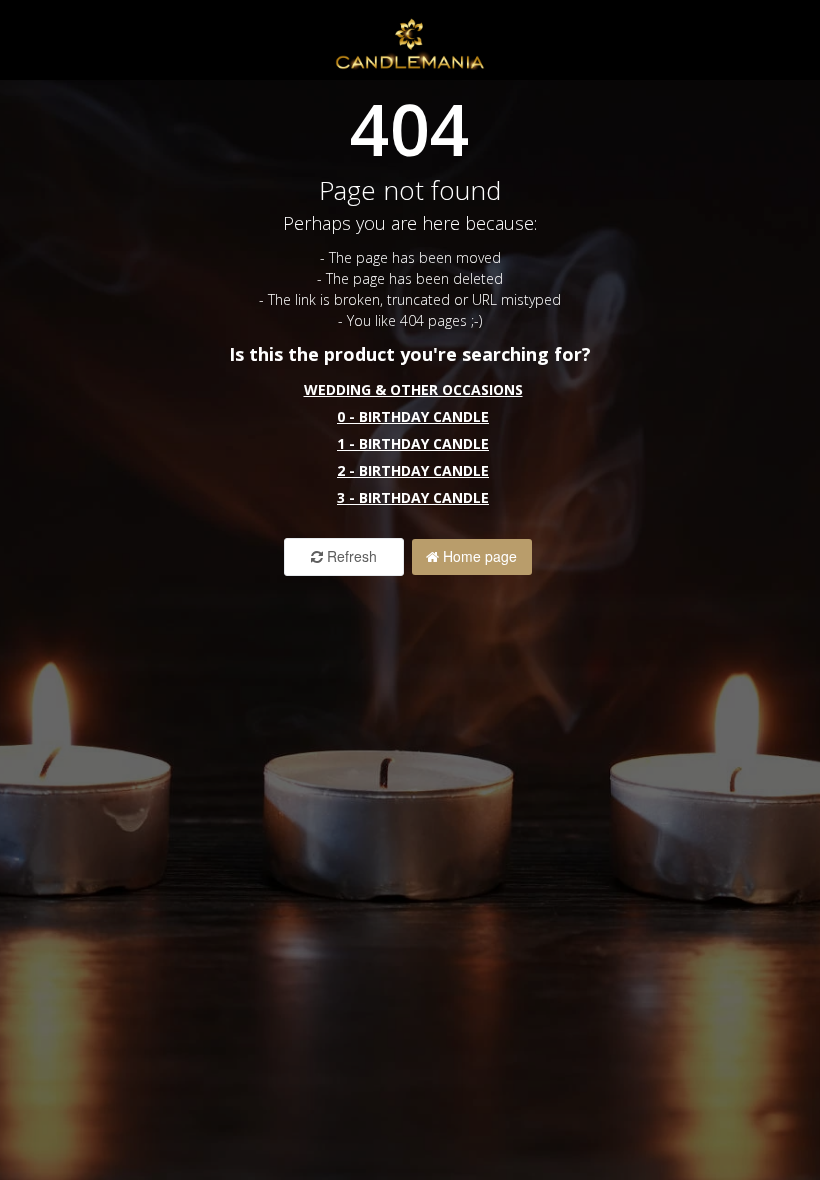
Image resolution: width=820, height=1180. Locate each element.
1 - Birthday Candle (413, 443)
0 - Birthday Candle (413, 416)
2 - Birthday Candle (413, 470)
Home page (478, 556)
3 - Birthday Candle (413, 497)
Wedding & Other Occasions (413, 389)
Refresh (350, 556)
